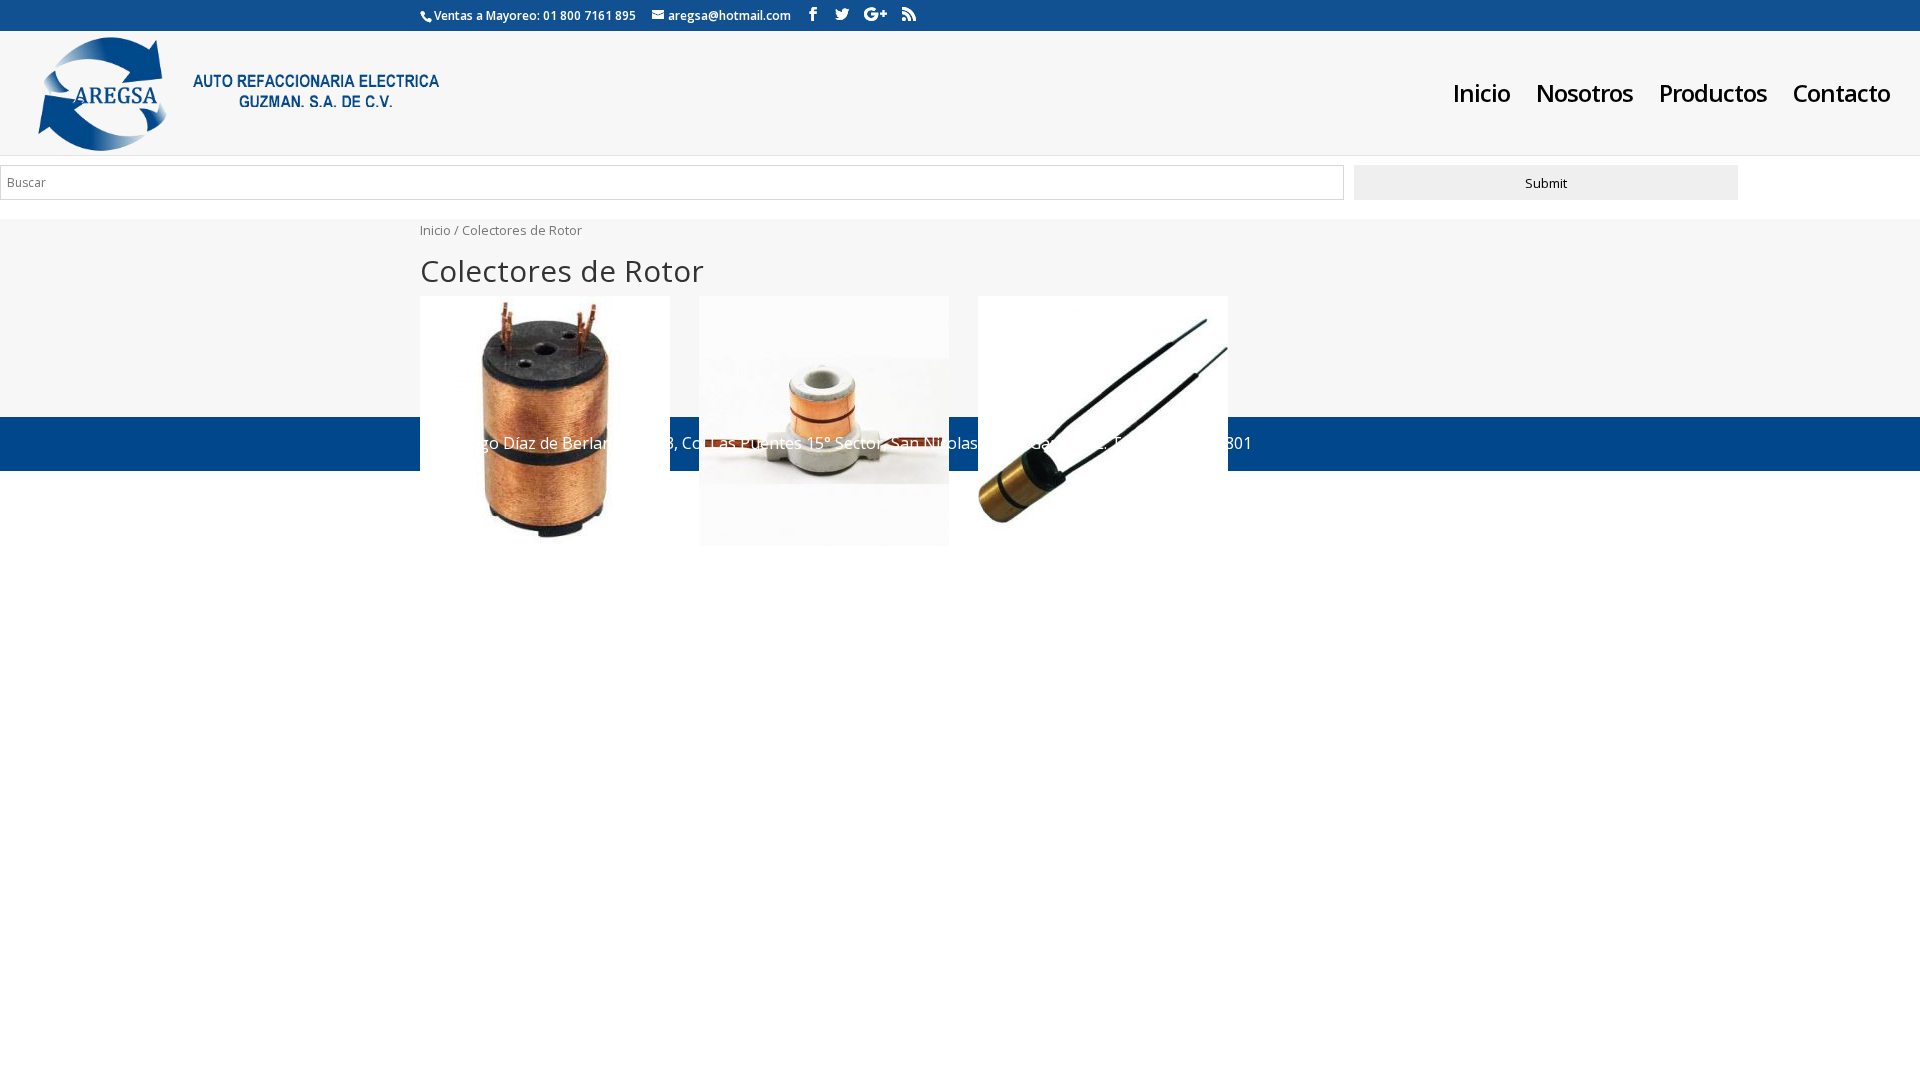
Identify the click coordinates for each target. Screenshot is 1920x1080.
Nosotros (1584, 97)
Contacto (1841, 97)
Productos (1713, 97)
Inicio (1481, 97)
